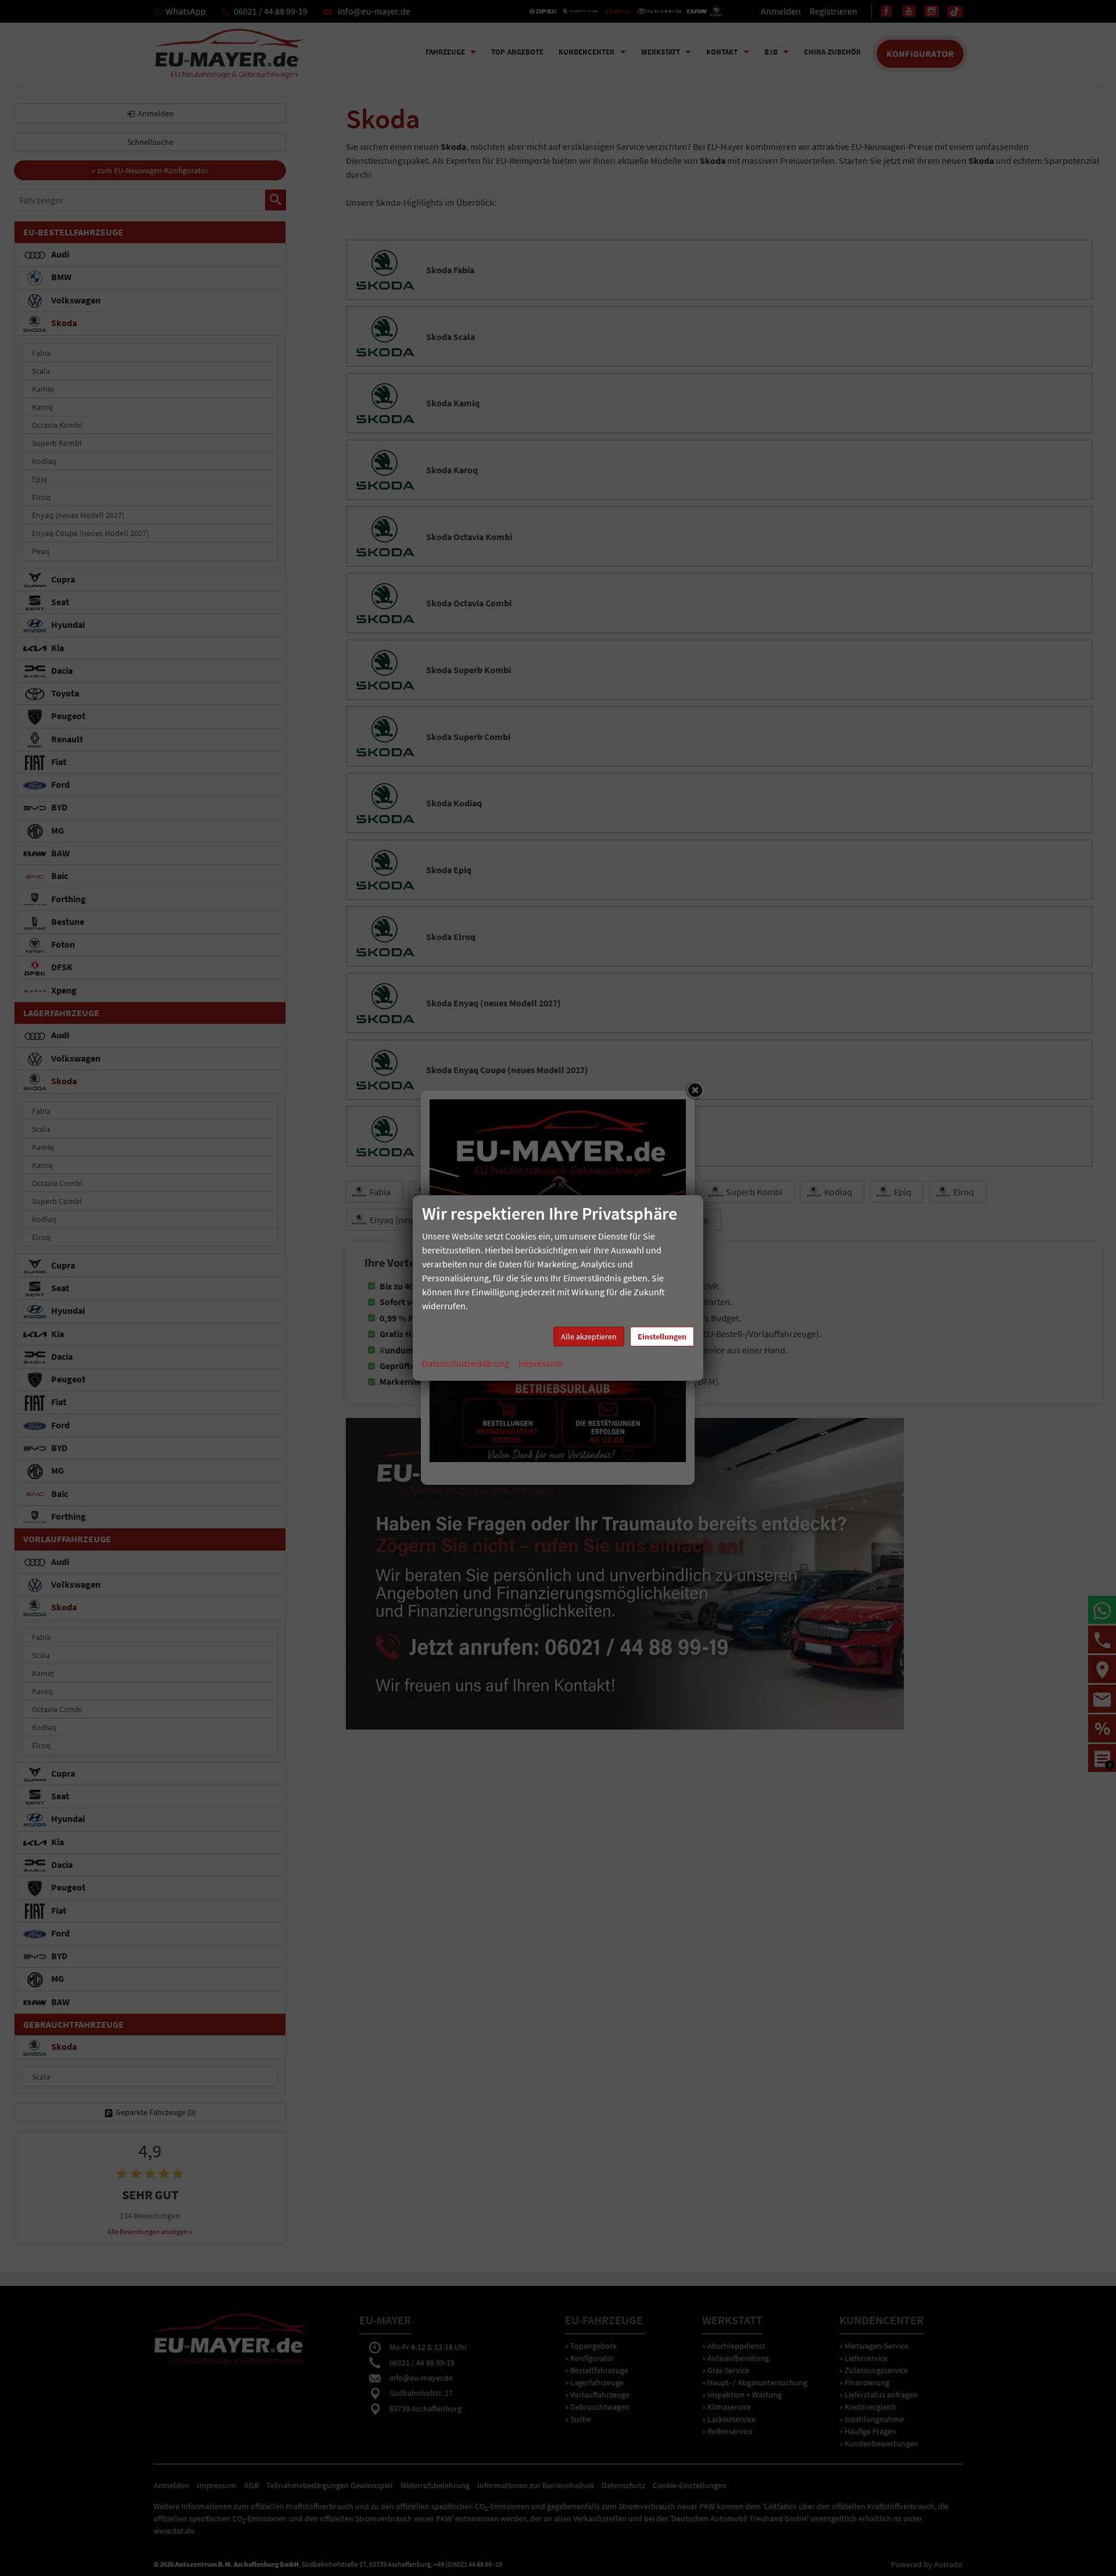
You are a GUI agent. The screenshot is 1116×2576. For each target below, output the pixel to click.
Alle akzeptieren (589, 1337)
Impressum (541, 1363)
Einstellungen (662, 1337)
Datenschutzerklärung (466, 1363)
